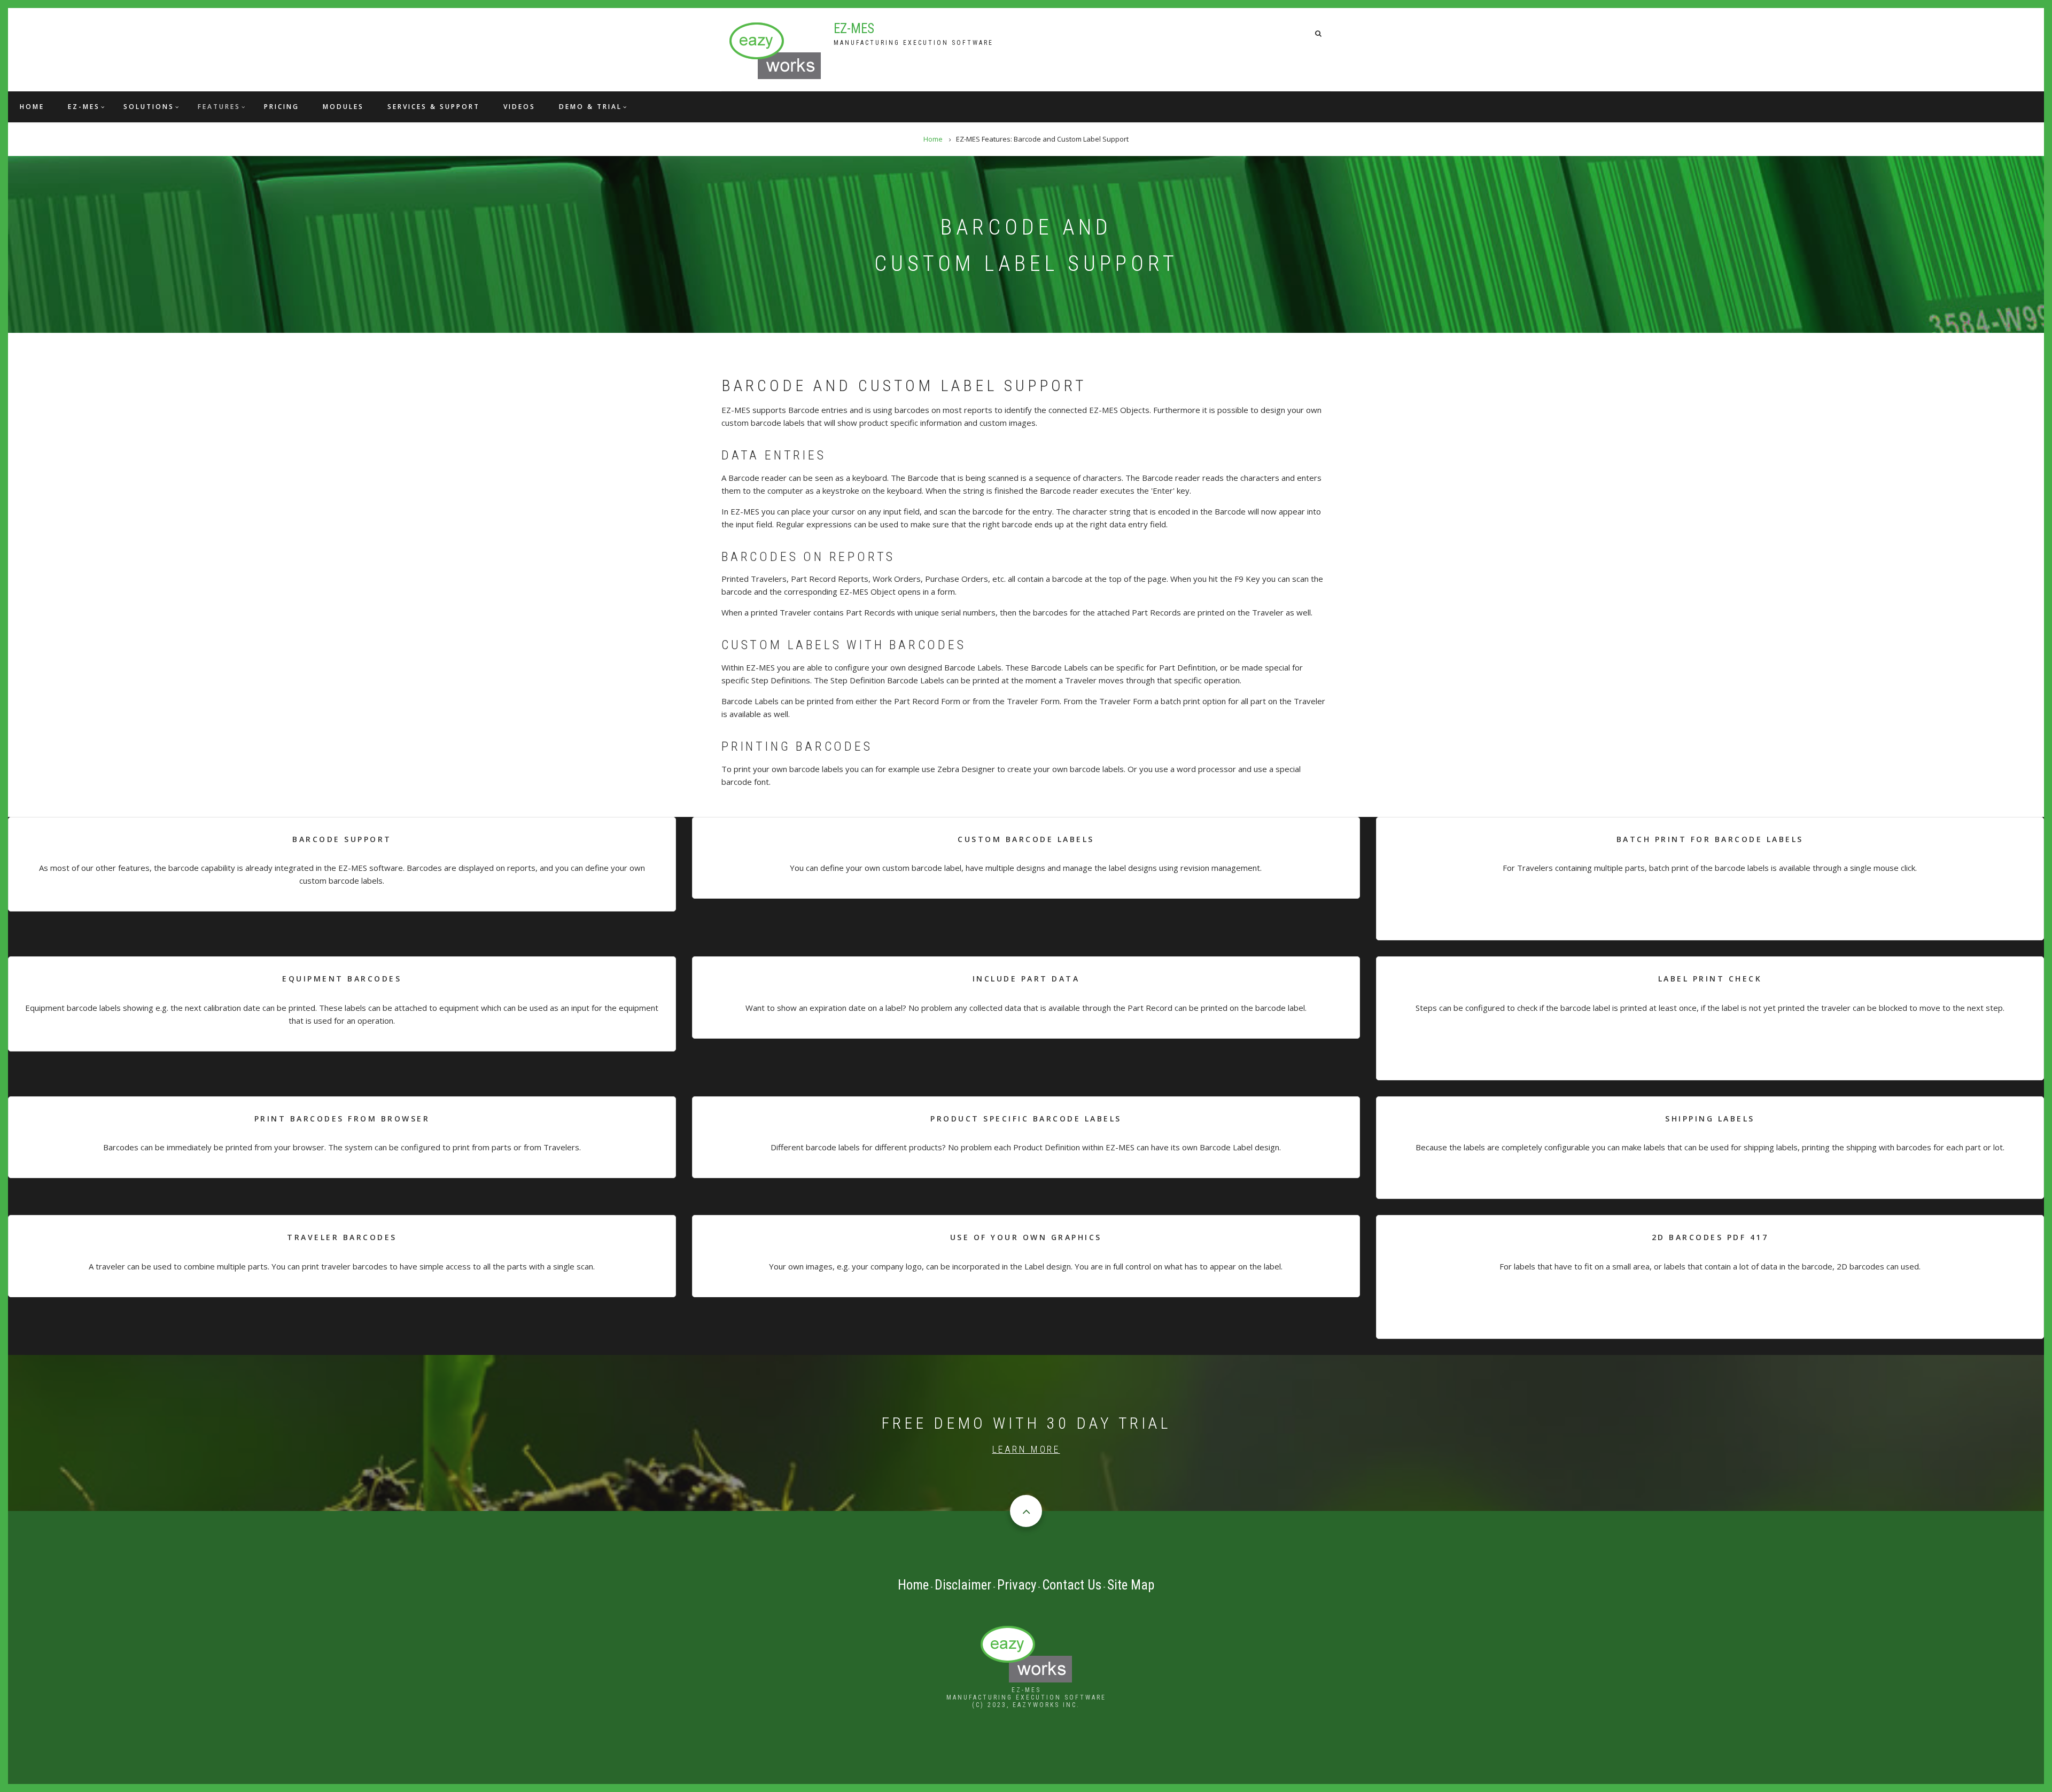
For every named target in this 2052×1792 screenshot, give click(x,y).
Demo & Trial (590, 107)
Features (219, 107)
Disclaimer (963, 1585)
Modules (343, 107)
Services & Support (434, 107)
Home (32, 107)
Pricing (282, 107)
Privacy (1017, 1585)
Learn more (1026, 1449)
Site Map (1131, 1585)
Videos (519, 107)
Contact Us (1072, 1585)
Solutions (149, 107)
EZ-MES (854, 29)
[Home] (775, 50)
